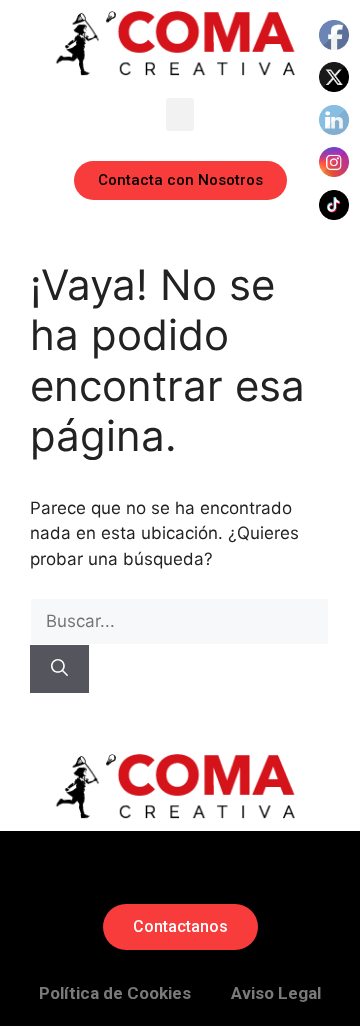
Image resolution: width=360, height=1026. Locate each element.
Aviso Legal (276, 993)
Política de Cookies (115, 993)
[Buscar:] (179, 621)
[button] (180, 114)
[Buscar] (59, 669)
